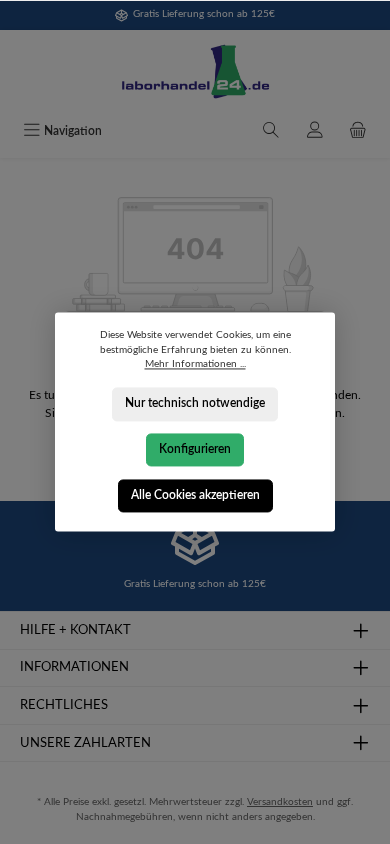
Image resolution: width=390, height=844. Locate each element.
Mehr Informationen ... (195, 365)
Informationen (74, 667)
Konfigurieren (195, 449)
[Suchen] (271, 132)
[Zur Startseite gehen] (195, 72)
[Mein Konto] (315, 132)
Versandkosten (280, 802)
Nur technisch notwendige (195, 404)
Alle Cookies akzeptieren (195, 495)
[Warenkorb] (358, 132)
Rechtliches (64, 705)
